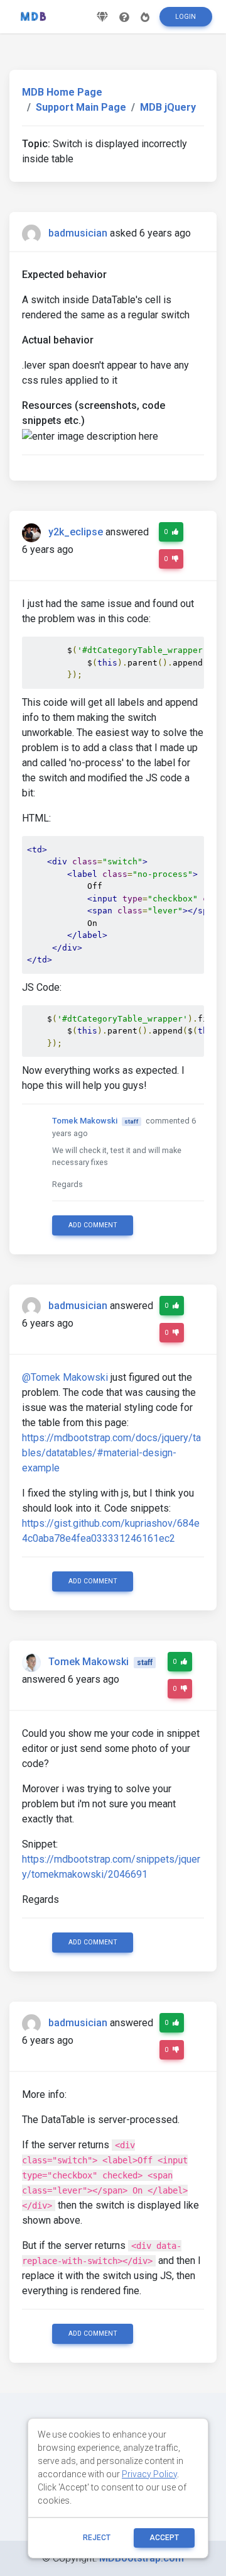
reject (97, 2538)
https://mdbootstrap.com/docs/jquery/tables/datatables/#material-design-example (111, 1453)
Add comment (93, 1225)
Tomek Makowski (85, 1121)
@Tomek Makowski (65, 1377)
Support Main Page (81, 107)
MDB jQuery (168, 107)
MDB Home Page (62, 92)
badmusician (78, 233)
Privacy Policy (149, 2474)
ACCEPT (164, 2538)
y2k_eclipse (76, 532)
